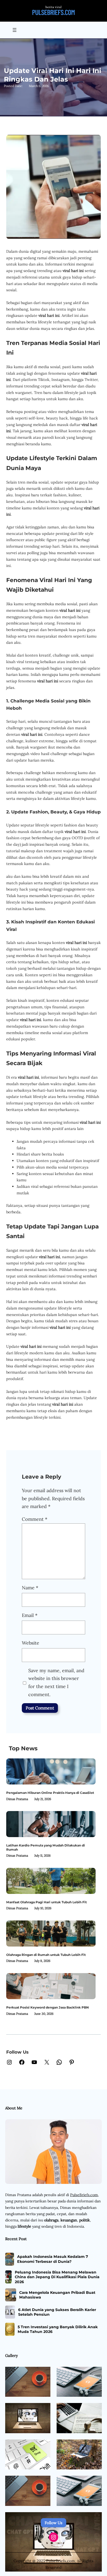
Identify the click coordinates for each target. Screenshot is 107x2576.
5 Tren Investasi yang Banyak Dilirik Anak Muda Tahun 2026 (58, 2329)
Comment (35, 1519)
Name (30, 1588)
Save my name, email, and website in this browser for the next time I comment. (56, 1682)
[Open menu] (15, 30)
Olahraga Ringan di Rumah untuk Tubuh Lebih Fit (46, 1955)
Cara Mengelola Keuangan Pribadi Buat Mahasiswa (57, 2295)
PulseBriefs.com (84, 2195)
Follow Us (53, 2523)
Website (31, 1643)
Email (30, 1615)
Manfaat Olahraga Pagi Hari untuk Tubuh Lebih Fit (46, 1902)
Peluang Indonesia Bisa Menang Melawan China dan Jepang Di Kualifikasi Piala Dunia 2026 (57, 2277)
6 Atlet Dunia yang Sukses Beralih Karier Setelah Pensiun (57, 2312)
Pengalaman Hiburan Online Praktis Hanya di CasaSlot (50, 1793)
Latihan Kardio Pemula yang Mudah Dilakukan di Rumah (46, 1847)
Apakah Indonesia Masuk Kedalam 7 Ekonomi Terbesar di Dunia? (53, 2259)
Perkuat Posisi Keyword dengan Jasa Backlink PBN (48, 2007)
